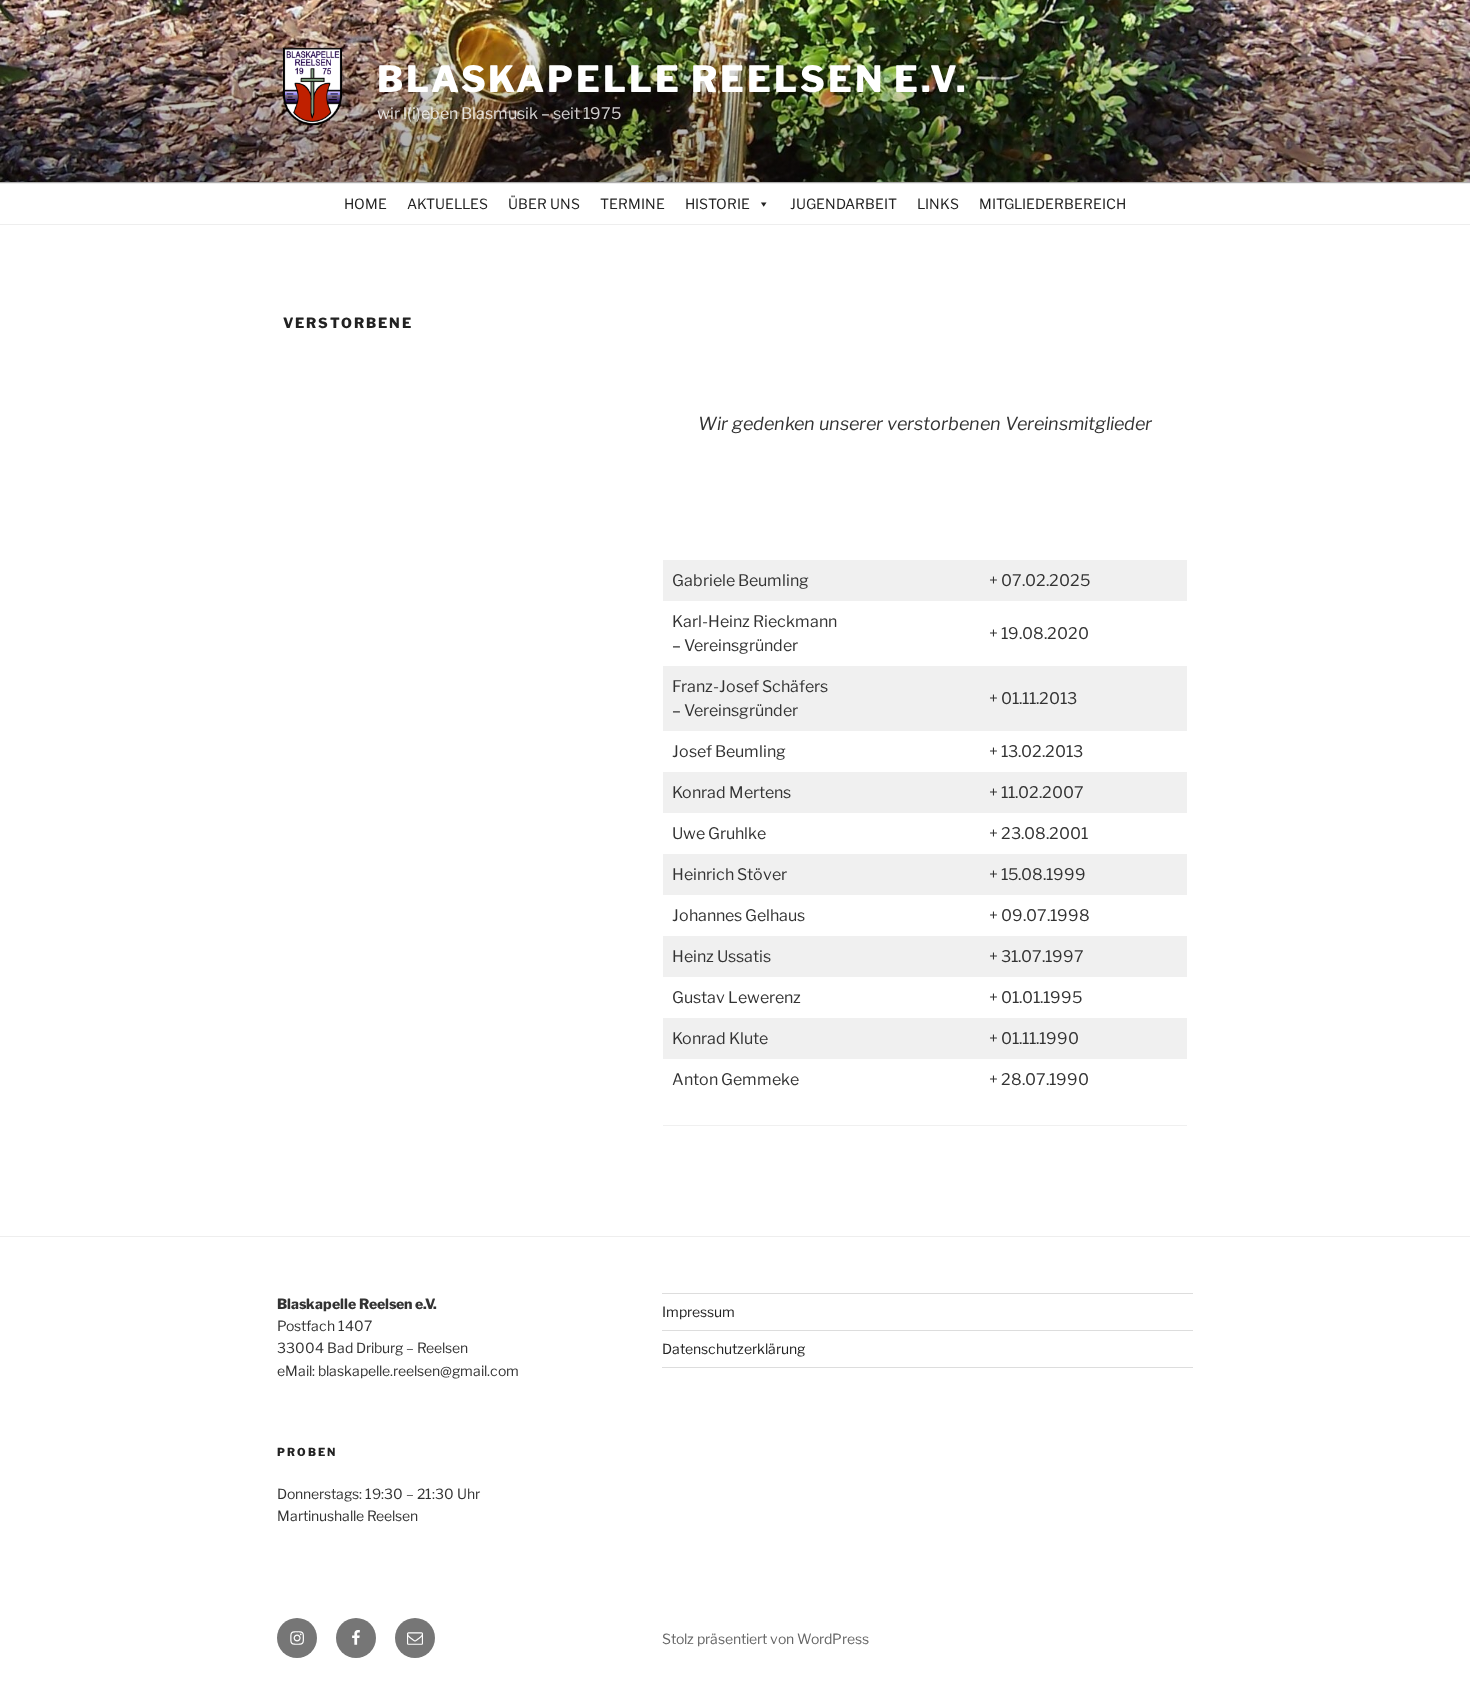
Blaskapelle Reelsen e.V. (673, 79)
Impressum (698, 1311)
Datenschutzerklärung (733, 1348)
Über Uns (544, 203)
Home (365, 203)
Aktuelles (447, 203)
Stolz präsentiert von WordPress (765, 1638)
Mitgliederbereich (1052, 203)
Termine (632, 203)
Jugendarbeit (843, 203)
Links (938, 203)
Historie (717, 203)
